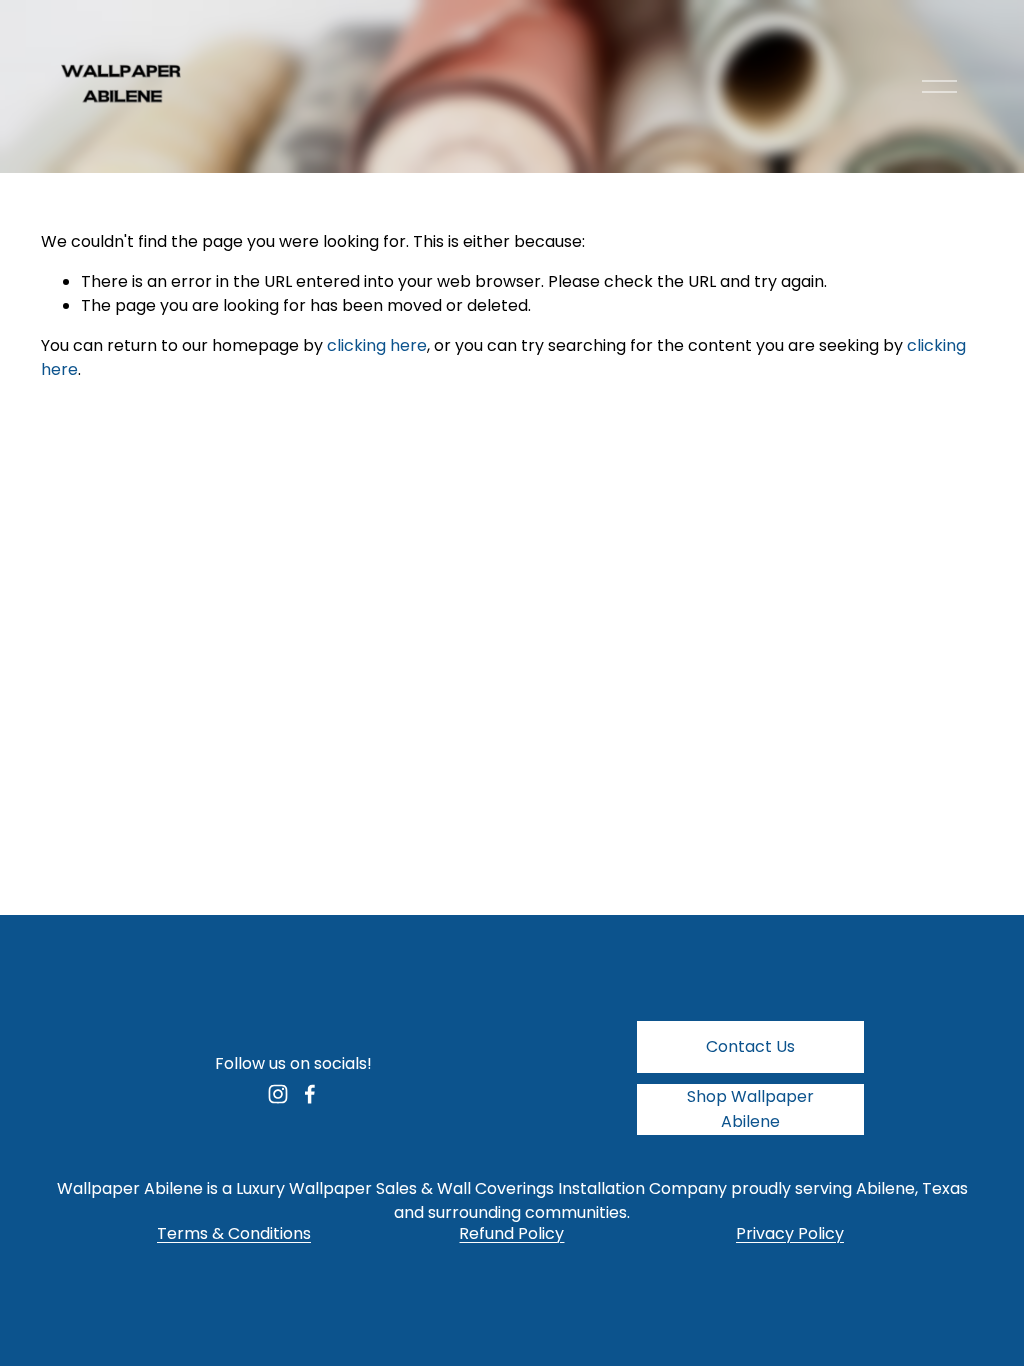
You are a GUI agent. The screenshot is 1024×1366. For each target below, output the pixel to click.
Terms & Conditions (234, 1233)
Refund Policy (511, 1233)
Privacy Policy (790, 1233)
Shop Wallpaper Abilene (750, 1109)
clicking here (377, 345)
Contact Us (750, 1046)
